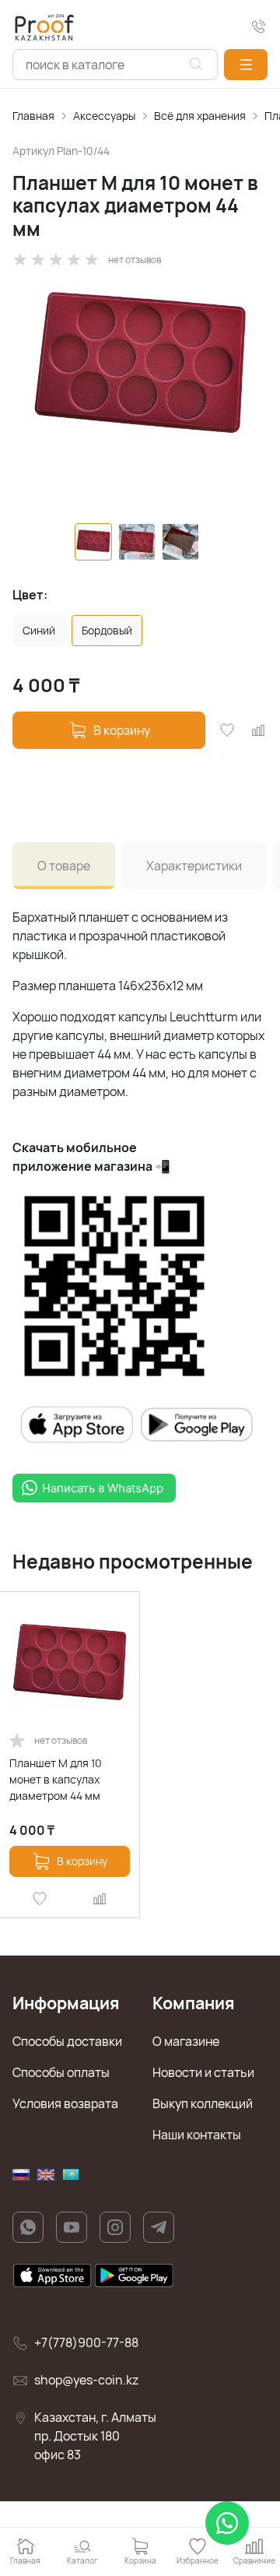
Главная (33, 116)
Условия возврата (65, 2103)
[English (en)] (46, 2175)
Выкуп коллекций (203, 2103)
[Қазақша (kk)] (71, 2175)
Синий (39, 630)
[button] (246, 65)
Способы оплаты (61, 2072)
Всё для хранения (200, 116)
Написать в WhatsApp (103, 1488)
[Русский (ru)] (21, 2175)
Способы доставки (67, 2041)
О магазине (186, 2041)
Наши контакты (197, 2135)
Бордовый (107, 630)
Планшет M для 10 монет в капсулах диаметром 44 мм (56, 1779)
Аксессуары (104, 116)
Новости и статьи (203, 2072)
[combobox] (115, 65)
